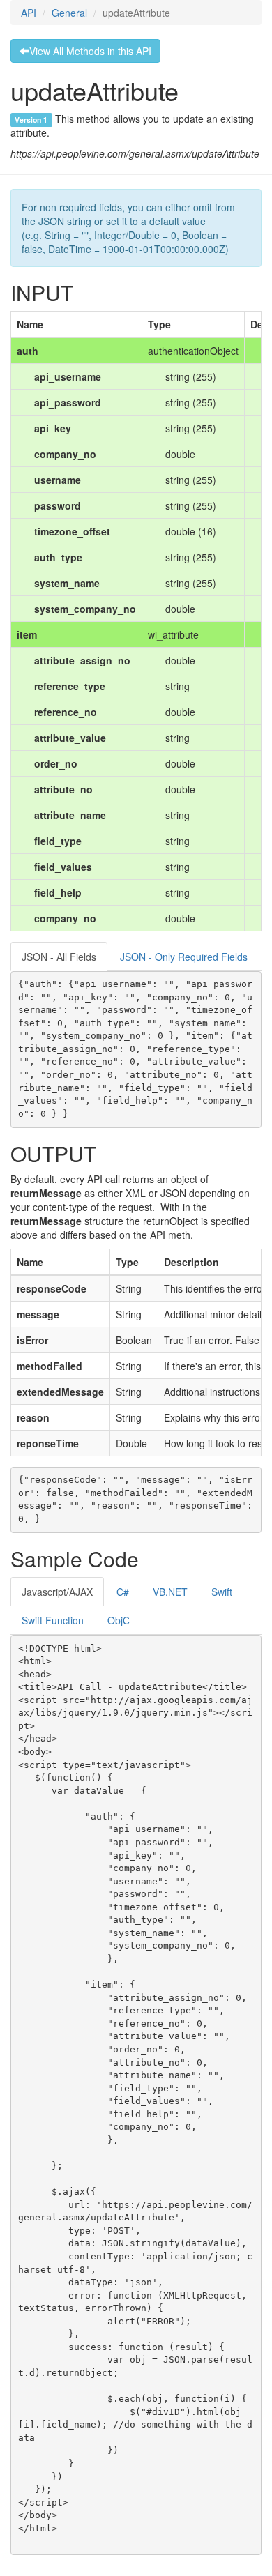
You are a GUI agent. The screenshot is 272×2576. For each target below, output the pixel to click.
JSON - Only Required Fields (184, 957)
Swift (222, 1592)
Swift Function (53, 1620)
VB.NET (170, 1592)
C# (123, 1592)
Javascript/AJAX (57, 1592)
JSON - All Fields (59, 957)
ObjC (119, 1620)
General (69, 13)
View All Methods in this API (90, 51)
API (29, 13)
